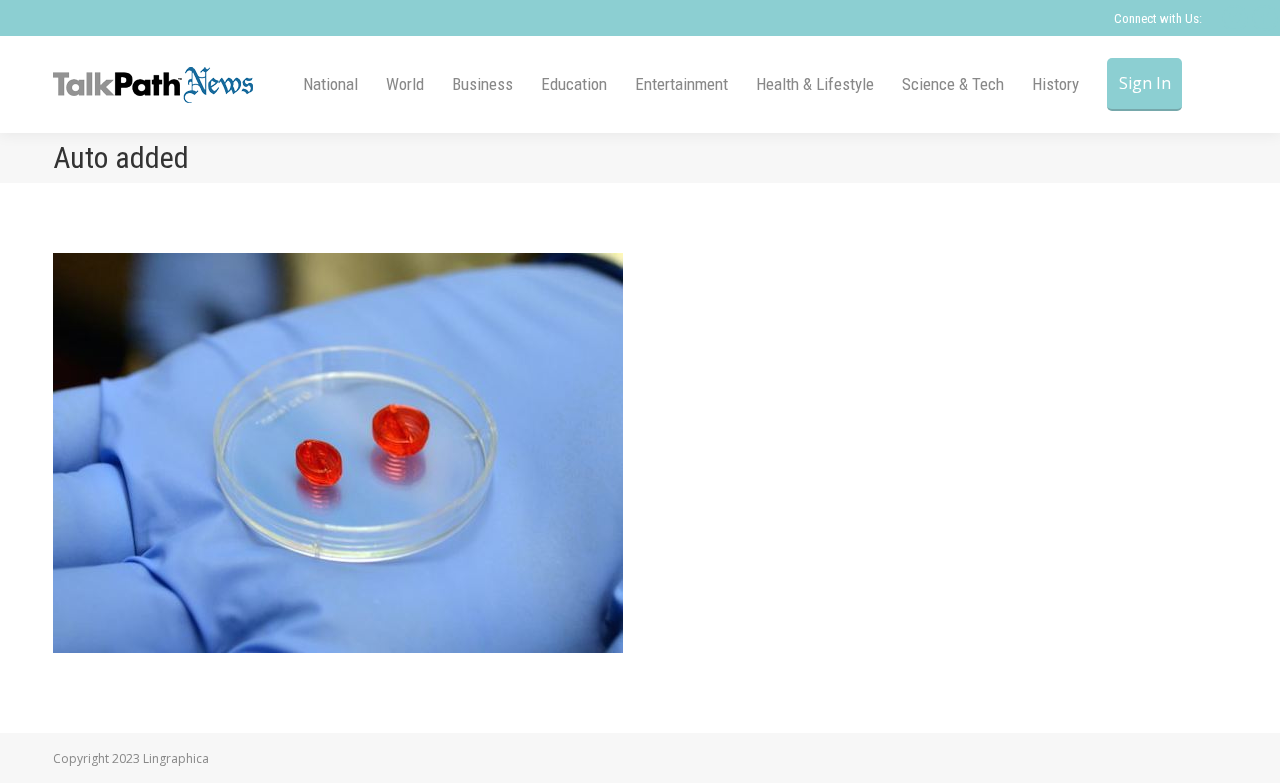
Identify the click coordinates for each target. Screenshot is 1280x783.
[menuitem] (330, 84)
